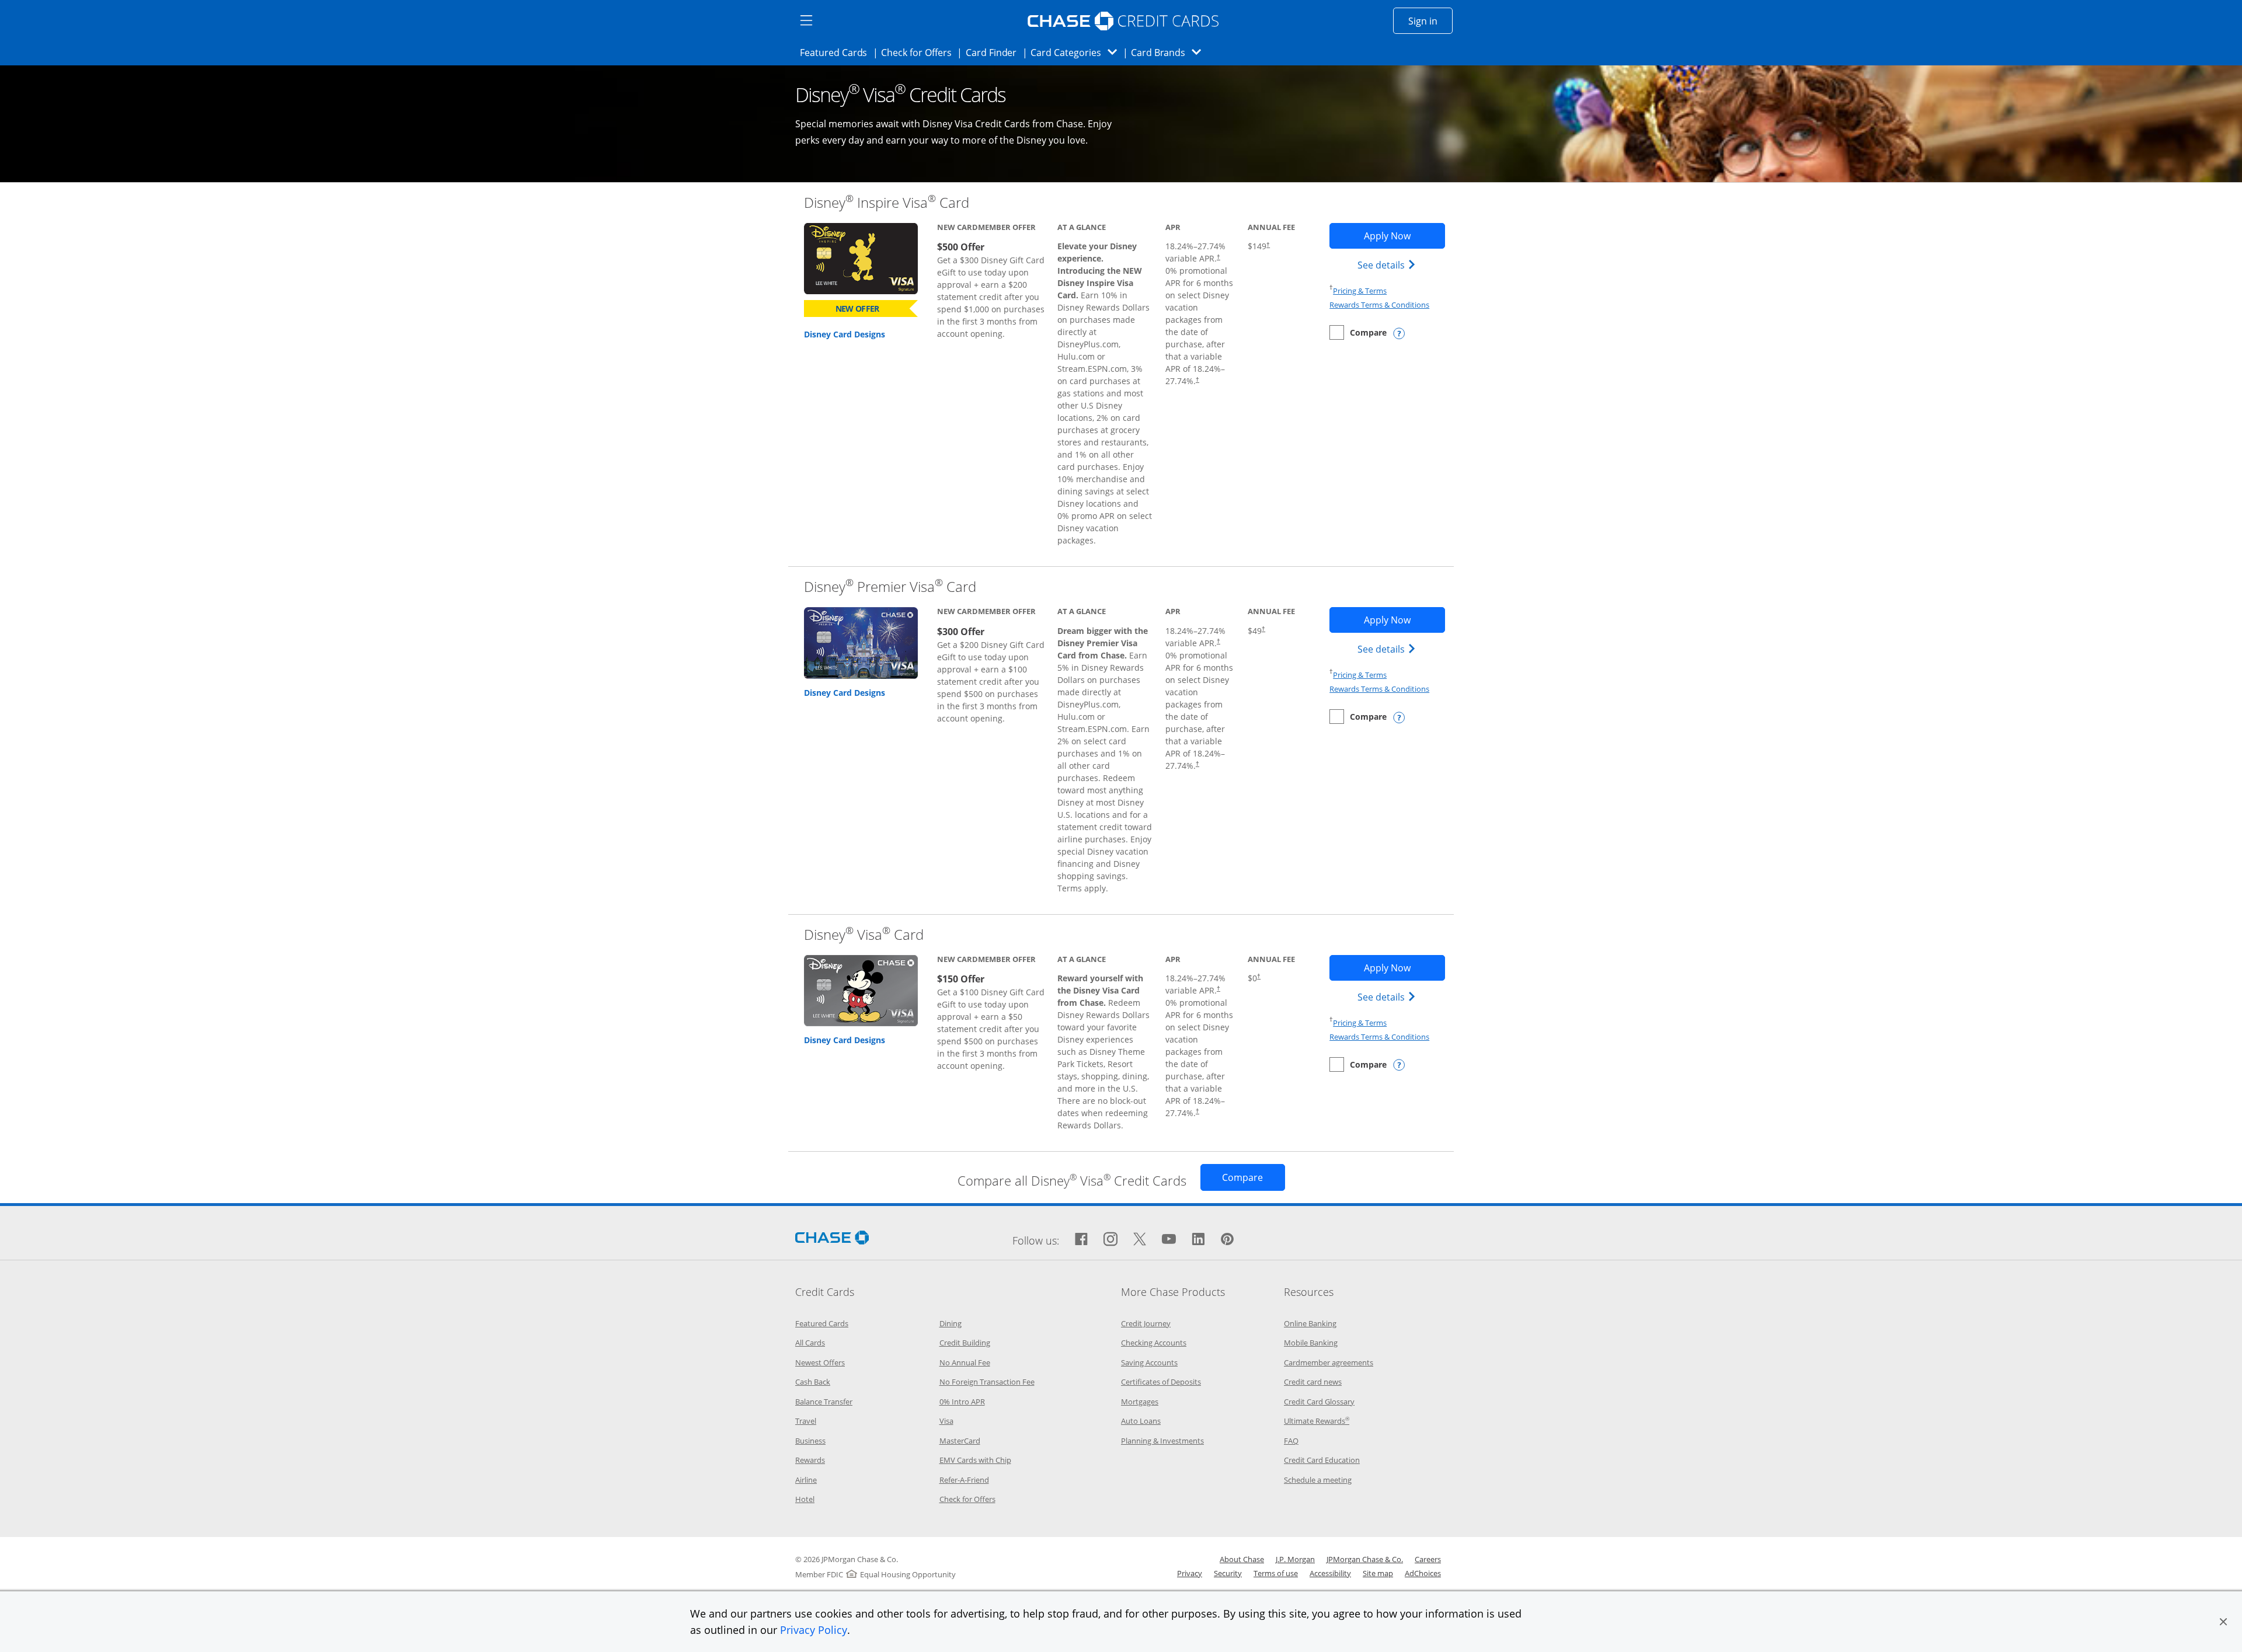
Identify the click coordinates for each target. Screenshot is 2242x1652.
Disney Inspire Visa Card (887, 202)
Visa (946, 1421)
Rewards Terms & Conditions (1379, 305)
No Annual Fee (965, 1362)
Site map (1378, 1573)
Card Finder (995, 52)
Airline (806, 1480)
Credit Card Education (1322, 1460)
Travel (806, 1421)
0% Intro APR (962, 1402)
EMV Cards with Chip (975, 1460)
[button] (2223, 1622)
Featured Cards (837, 52)
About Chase (1242, 1559)
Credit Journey (1146, 1323)
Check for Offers (920, 52)
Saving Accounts (1149, 1362)
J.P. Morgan (1295, 1559)
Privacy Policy (814, 1630)
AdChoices (1423, 1573)
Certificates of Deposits (1161, 1382)
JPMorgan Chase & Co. (1365, 1559)
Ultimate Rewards (1317, 1421)
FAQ (1291, 1441)
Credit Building (965, 1343)
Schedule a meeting (1318, 1480)
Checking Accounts (1154, 1343)
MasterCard (960, 1441)
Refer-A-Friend (964, 1480)
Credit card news (1313, 1382)
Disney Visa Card (864, 934)
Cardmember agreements (1329, 1362)
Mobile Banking (1311, 1343)
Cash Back (813, 1382)
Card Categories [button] (1077, 52)
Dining (951, 1323)
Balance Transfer (824, 1402)
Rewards (810, 1460)
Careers (1428, 1559)
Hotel (805, 1499)
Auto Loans (1141, 1421)
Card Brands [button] (1170, 52)
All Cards (810, 1343)
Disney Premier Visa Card (890, 586)
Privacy (1190, 1573)
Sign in (1430, 21)
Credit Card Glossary (1319, 1402)
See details (1388, 265)
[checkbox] (1358, 332)
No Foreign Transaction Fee (987, 1382)
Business (810, 1441)
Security (1228, 1573)
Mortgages (1140, 1402)
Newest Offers (820, 1362)
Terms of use (1276, 1573)
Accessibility (1330, 1573)
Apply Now (1404, 236)
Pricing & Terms (1360, 291)
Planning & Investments (1162, 1441)
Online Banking (1310, 1323)
